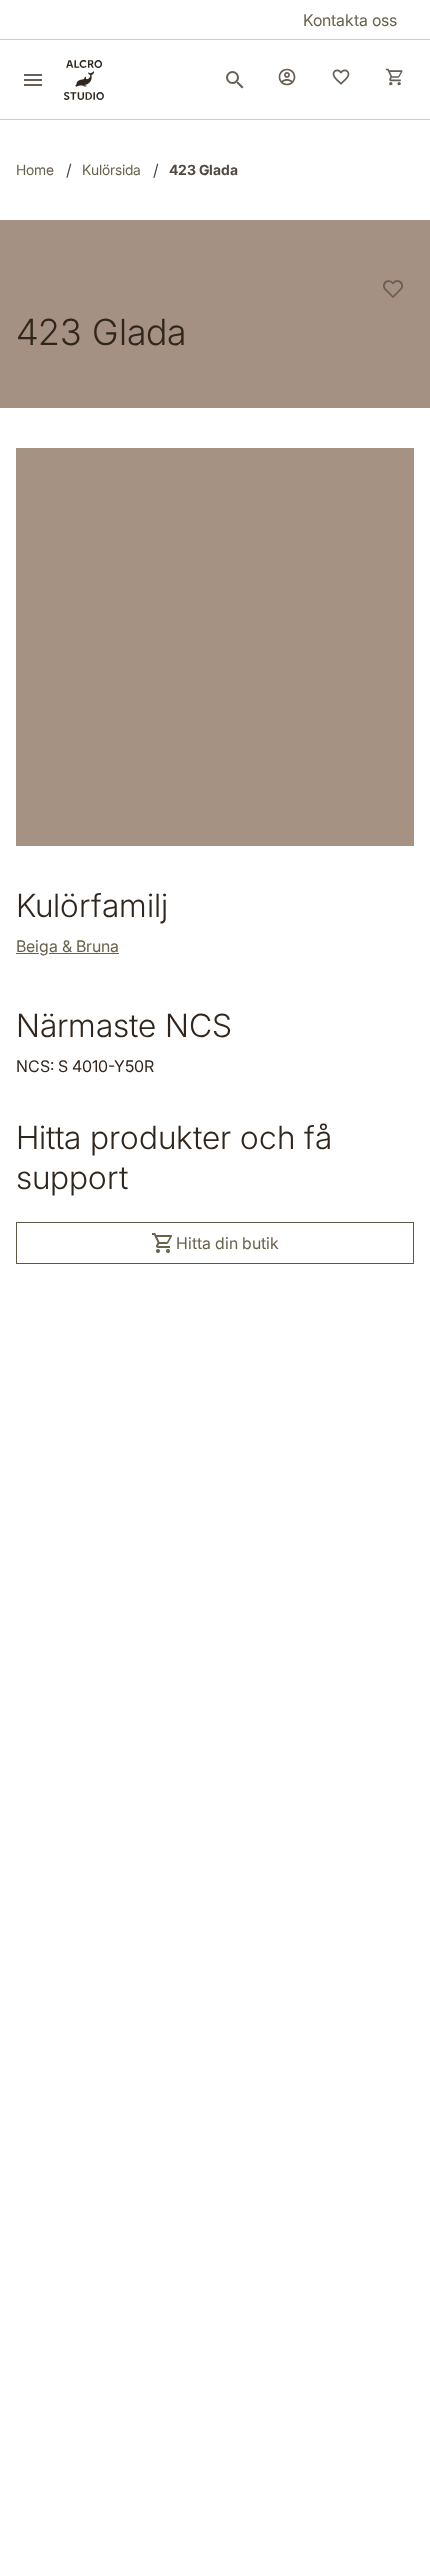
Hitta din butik (227, 1243)
